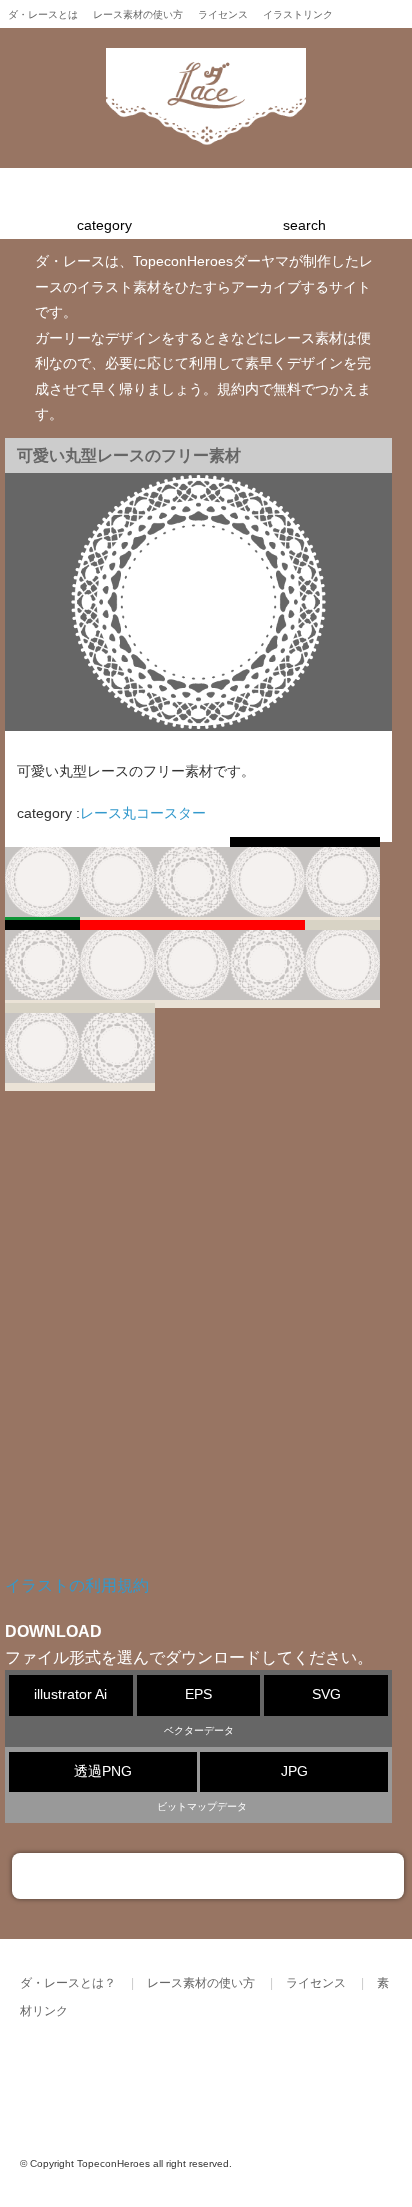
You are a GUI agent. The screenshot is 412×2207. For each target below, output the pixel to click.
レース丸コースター (143, 813)
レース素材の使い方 (138, 14)
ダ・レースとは (43, 14)
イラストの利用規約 (77, 1585)
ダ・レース (85, 2079)
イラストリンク (298, 14)
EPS (198, 1694)
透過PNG (103, 1771)
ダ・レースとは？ (68, 1983)
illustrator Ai (70, 1694)
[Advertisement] (206, 1347)
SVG (326, 1694)
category (104, 225)
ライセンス (223, 14)
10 (42, 1049)
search (304, 225)
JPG (294, 1771)
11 (117, 1049)
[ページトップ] (208, 1876)
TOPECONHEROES (219, 2079)
